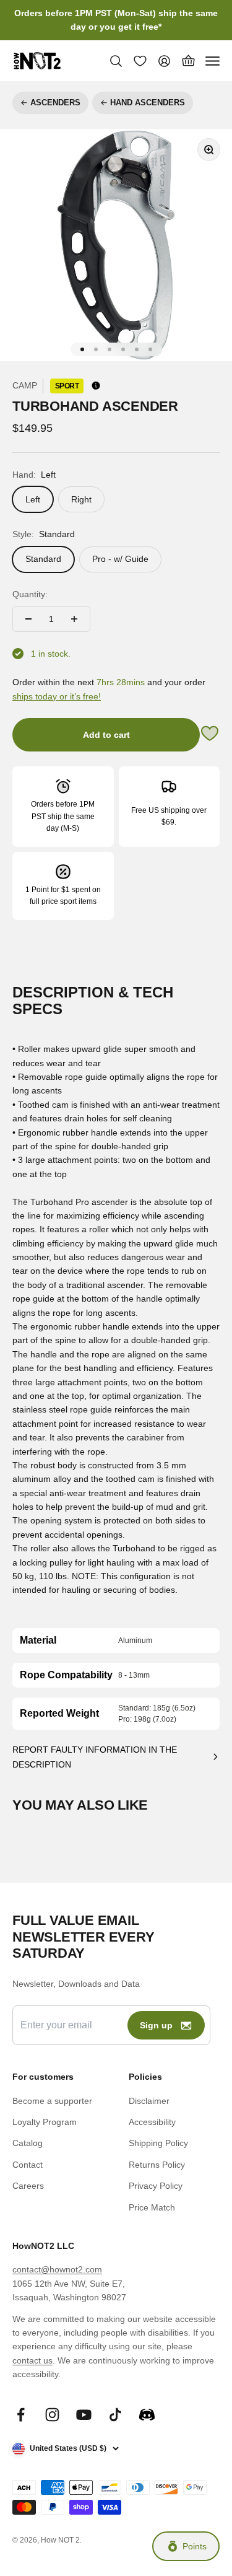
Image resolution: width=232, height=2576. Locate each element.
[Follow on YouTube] (84, 2415)
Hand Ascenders (148, 103)
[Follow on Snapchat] (147, 2415)
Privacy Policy (156, 2186)
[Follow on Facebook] (21, 2415)
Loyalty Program (45, 2122)
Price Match (152, 2207)
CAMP (25, 385)
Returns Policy (157, 2165)
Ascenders (55, 103)
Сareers (28, 2186)
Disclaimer (149, 2101)
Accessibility (152, 2122)
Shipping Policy (158, 2143)
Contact (28, 2165)
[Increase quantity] (74, 619)
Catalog (28, 2143)
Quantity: (30, 594)
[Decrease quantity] (28, 619)
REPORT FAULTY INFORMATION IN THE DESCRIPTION (95, 1757)
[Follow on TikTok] (115, 2415)
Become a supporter (52, 2101)
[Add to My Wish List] (210, 735)
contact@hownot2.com (57, 2269)
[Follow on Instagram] (52, 2415)
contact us (32, 2360)
